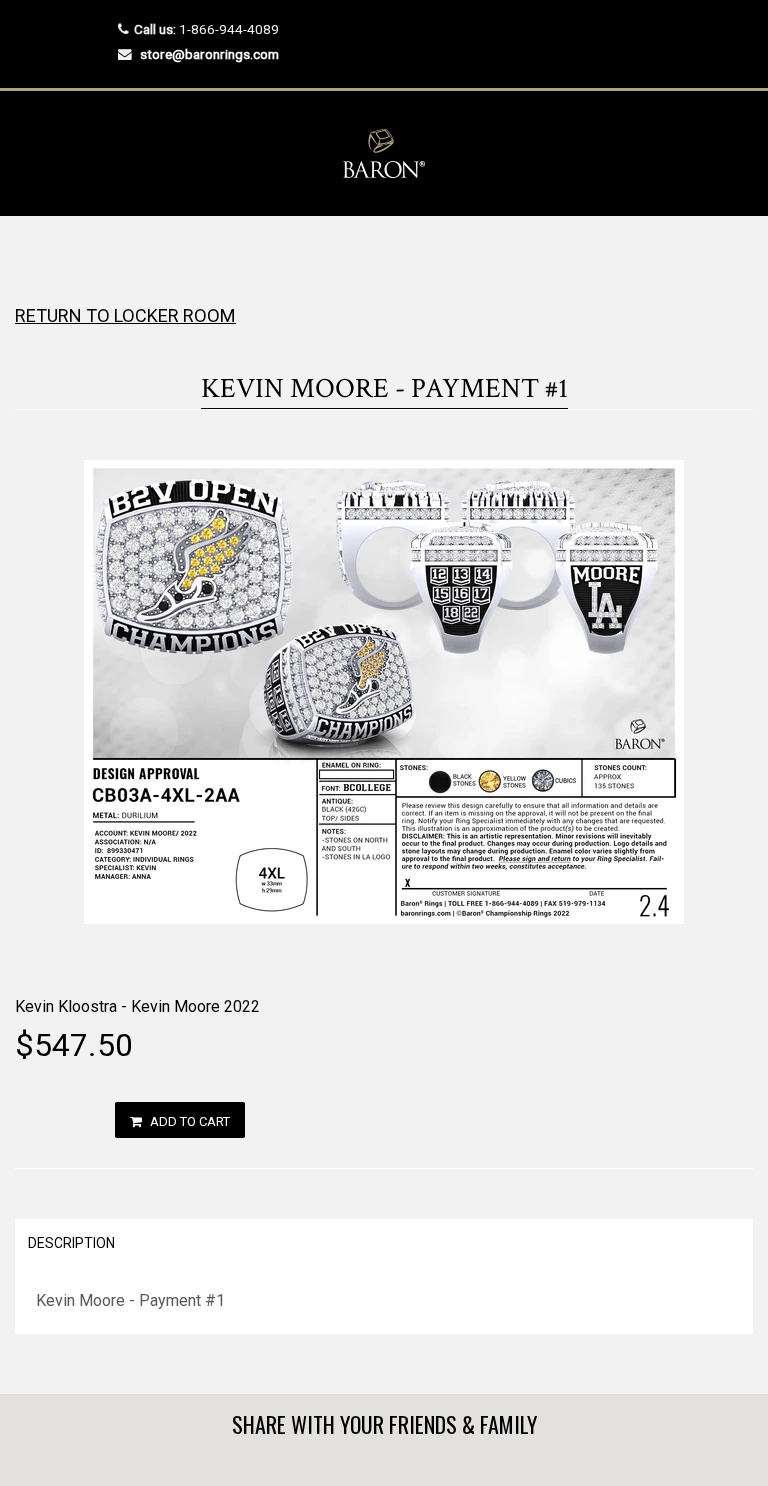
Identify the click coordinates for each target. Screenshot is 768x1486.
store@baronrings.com (209, 54)
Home (32, 255)
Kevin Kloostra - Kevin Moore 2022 (137, 1006)
